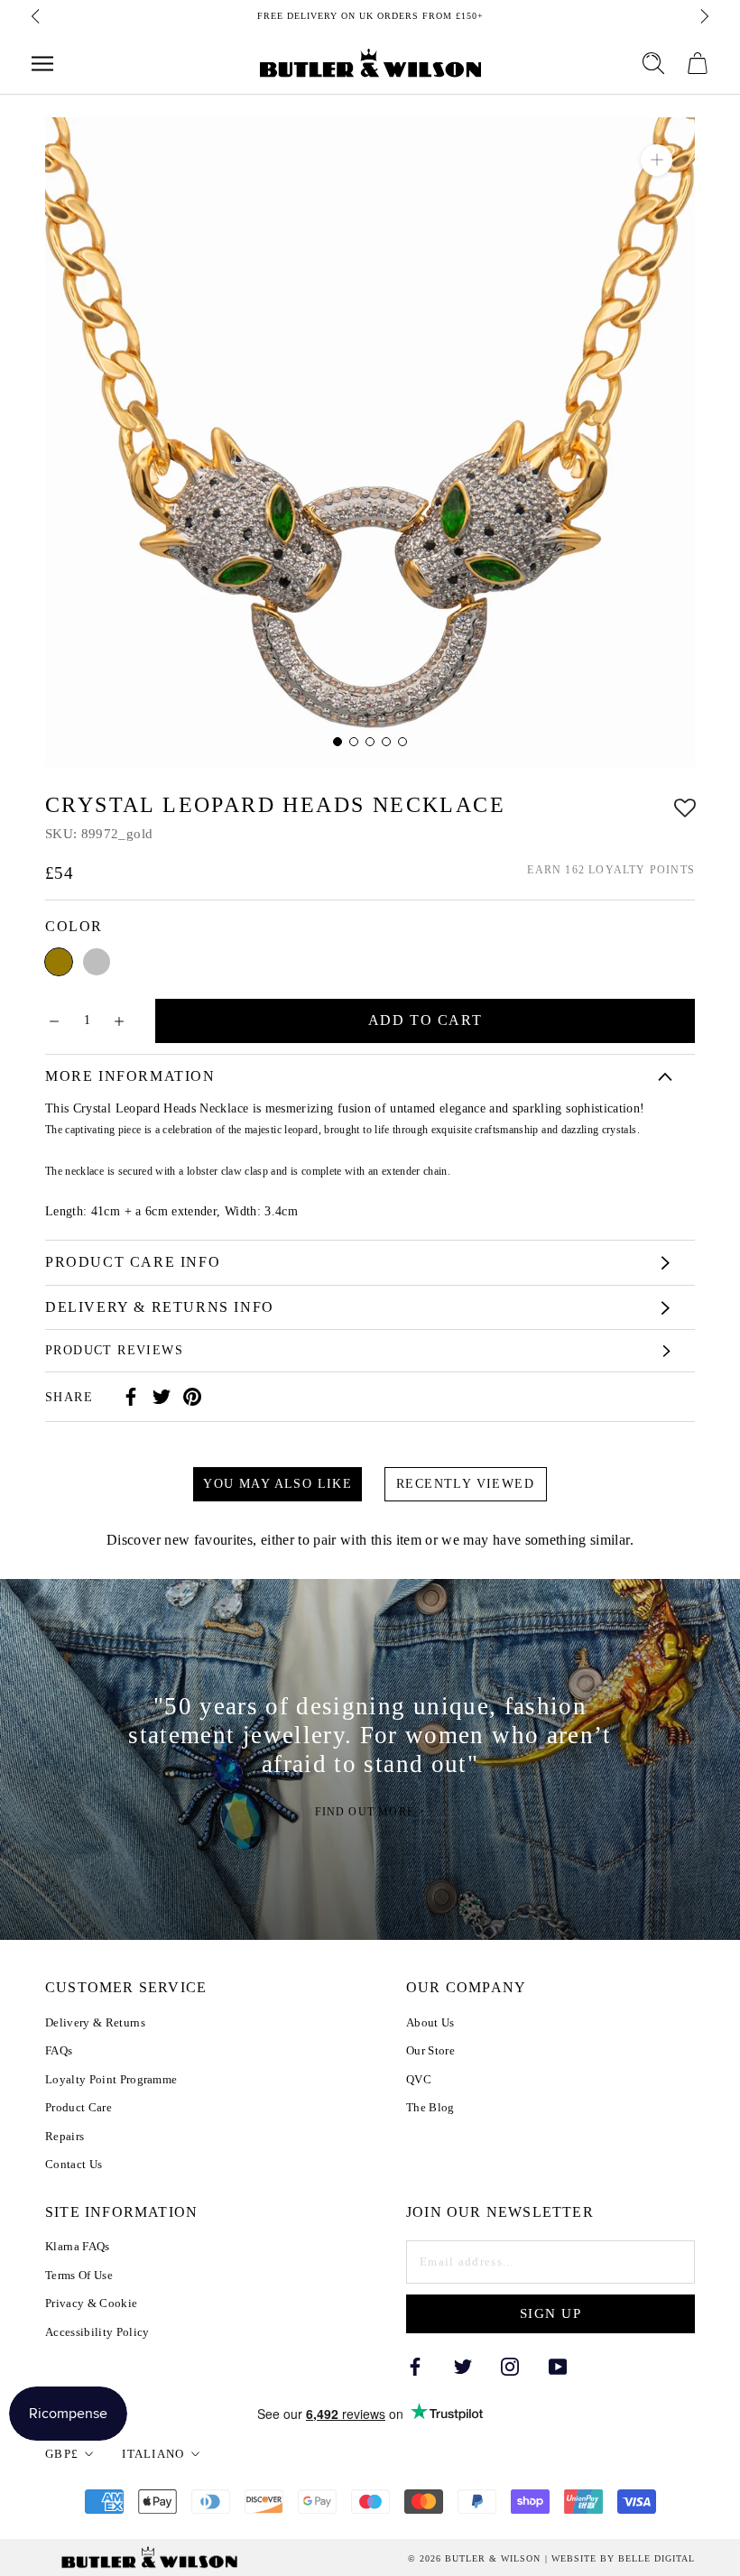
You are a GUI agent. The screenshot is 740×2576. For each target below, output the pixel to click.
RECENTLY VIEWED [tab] (465, 1484)
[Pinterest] (192, 1397)
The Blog (430, 2107)
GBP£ (62, 2454)
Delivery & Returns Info (160, 1307)
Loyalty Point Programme (111, 2079)
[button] (685, 805)
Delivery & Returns (95, 2022)
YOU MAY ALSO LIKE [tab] (277, 1484)
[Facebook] (131, 1397)
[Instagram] (510, 2365)
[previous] (37, 16)
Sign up (551, 2313)
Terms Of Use (79, 2275)
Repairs (65, 2136)
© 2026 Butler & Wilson (474, 2559)
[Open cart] (698, 63)
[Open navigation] (42, 64)
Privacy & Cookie (91, 2303)
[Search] (653, 63)
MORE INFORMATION (130, 1076)
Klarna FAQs (78, 2246)
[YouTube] (558, 2365)
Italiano (153, 2454)
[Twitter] (162, 1397)
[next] (703, 16)
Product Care (79, 2107)
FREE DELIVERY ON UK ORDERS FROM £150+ (370, 16)
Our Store (430, 2050)
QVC (419, 2079)
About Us (430, 2022)
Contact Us (74, 2164)
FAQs (59, 2050)
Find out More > (370, 1812)
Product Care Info (133, 1262)
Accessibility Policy (97, 2332)
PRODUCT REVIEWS (114, 1350)
